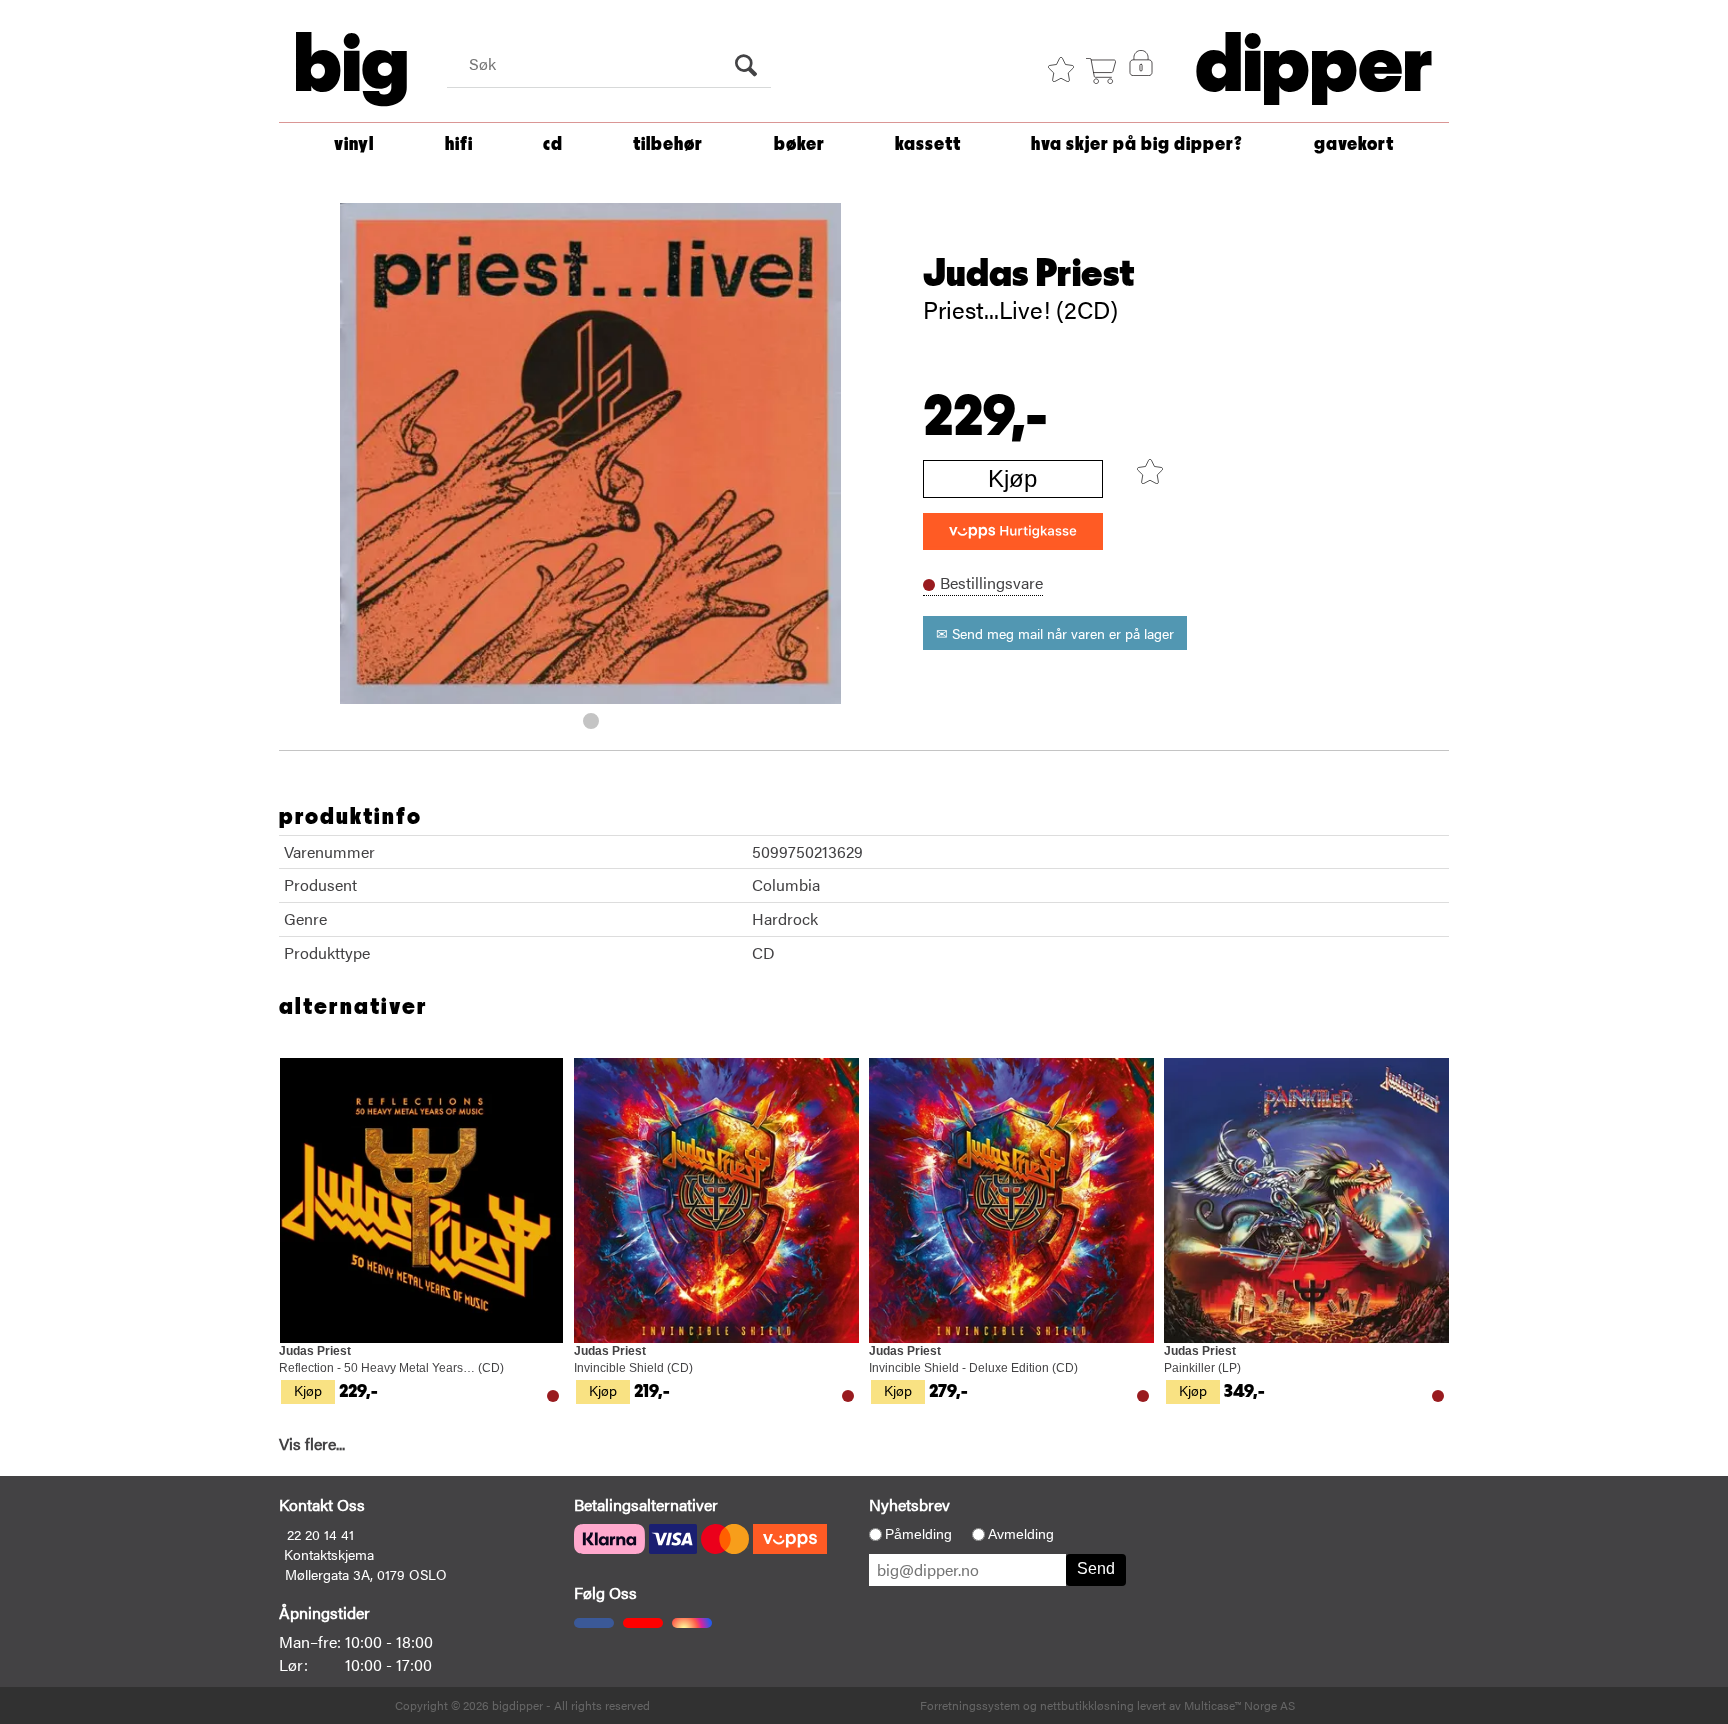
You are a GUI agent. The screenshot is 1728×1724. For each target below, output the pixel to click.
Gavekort (1354, 144)
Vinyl (354, 144)
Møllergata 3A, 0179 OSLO (366, 1574)
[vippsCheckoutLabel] (1013, 531)
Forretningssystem (970, 1705)
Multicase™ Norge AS (1239, 1705)
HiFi (459, 144)
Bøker (799, 144)
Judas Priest (1029, 274)
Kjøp (1012, 478)
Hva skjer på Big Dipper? (1137, 144)
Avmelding (1021, 1534)
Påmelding (918, 1534)
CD (553, 144)
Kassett (928, 144)
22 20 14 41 (320, 1534)
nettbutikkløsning (1087, 1705)
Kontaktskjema (329, 1554)
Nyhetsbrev (909, 1504)
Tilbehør (668, 144)
